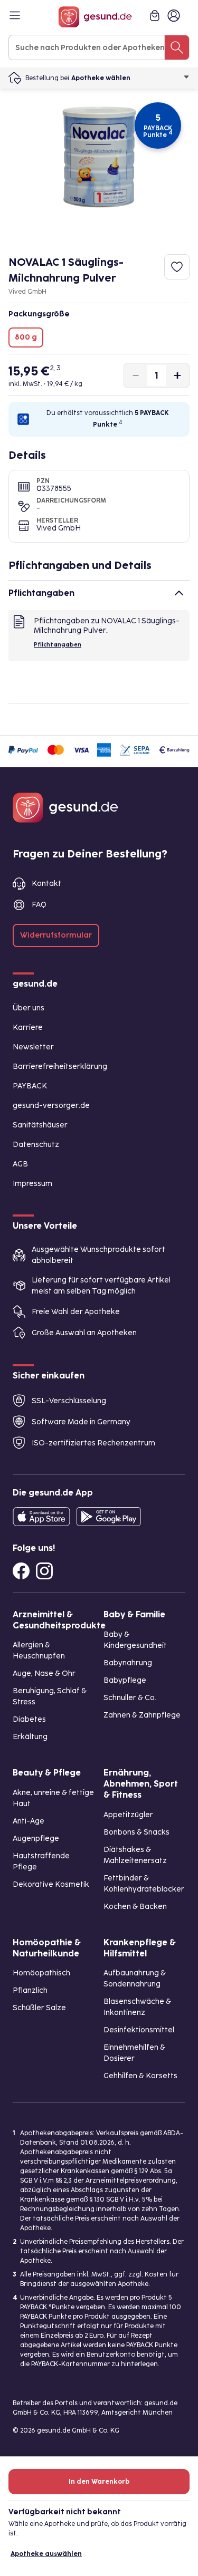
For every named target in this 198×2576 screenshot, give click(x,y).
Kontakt (46, 884)
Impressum (32, 1184)
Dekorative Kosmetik (51, 1884)
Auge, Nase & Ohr (44, 1673)
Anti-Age (29, 1821)
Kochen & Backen (135, 1907)
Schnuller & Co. (130, 1698)
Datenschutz (36, 1145)
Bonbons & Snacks (136, 1832)
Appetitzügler (128, 1815)
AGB (20, 1164)
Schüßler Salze (39, 2008)
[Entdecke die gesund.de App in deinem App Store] (41, 1517)
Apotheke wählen (101, 78)
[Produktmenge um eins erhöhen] (177, 375)
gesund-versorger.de (51, 1106)
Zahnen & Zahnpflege (142, 1715)
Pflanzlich (30, 1990)
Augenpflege (36, 1839)
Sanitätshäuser (40, 1125)
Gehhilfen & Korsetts (140, 2076)
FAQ (39, 905)
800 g (26, 337)
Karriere (28, 1027)
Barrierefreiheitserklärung (60, 1067)
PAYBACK (30, 1086)
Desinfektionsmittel (139, 2030)
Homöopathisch (41, 1973)
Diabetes (29, 1719)
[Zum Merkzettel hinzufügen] (177, 267)
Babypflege (125, 1680)
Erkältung (30, 1737)
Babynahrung (128, 1663)
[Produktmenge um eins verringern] (136, 375)
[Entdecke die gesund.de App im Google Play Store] (109, 1517)
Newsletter (33, 1047)
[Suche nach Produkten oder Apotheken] (177, 47)
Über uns (29, 1008)
